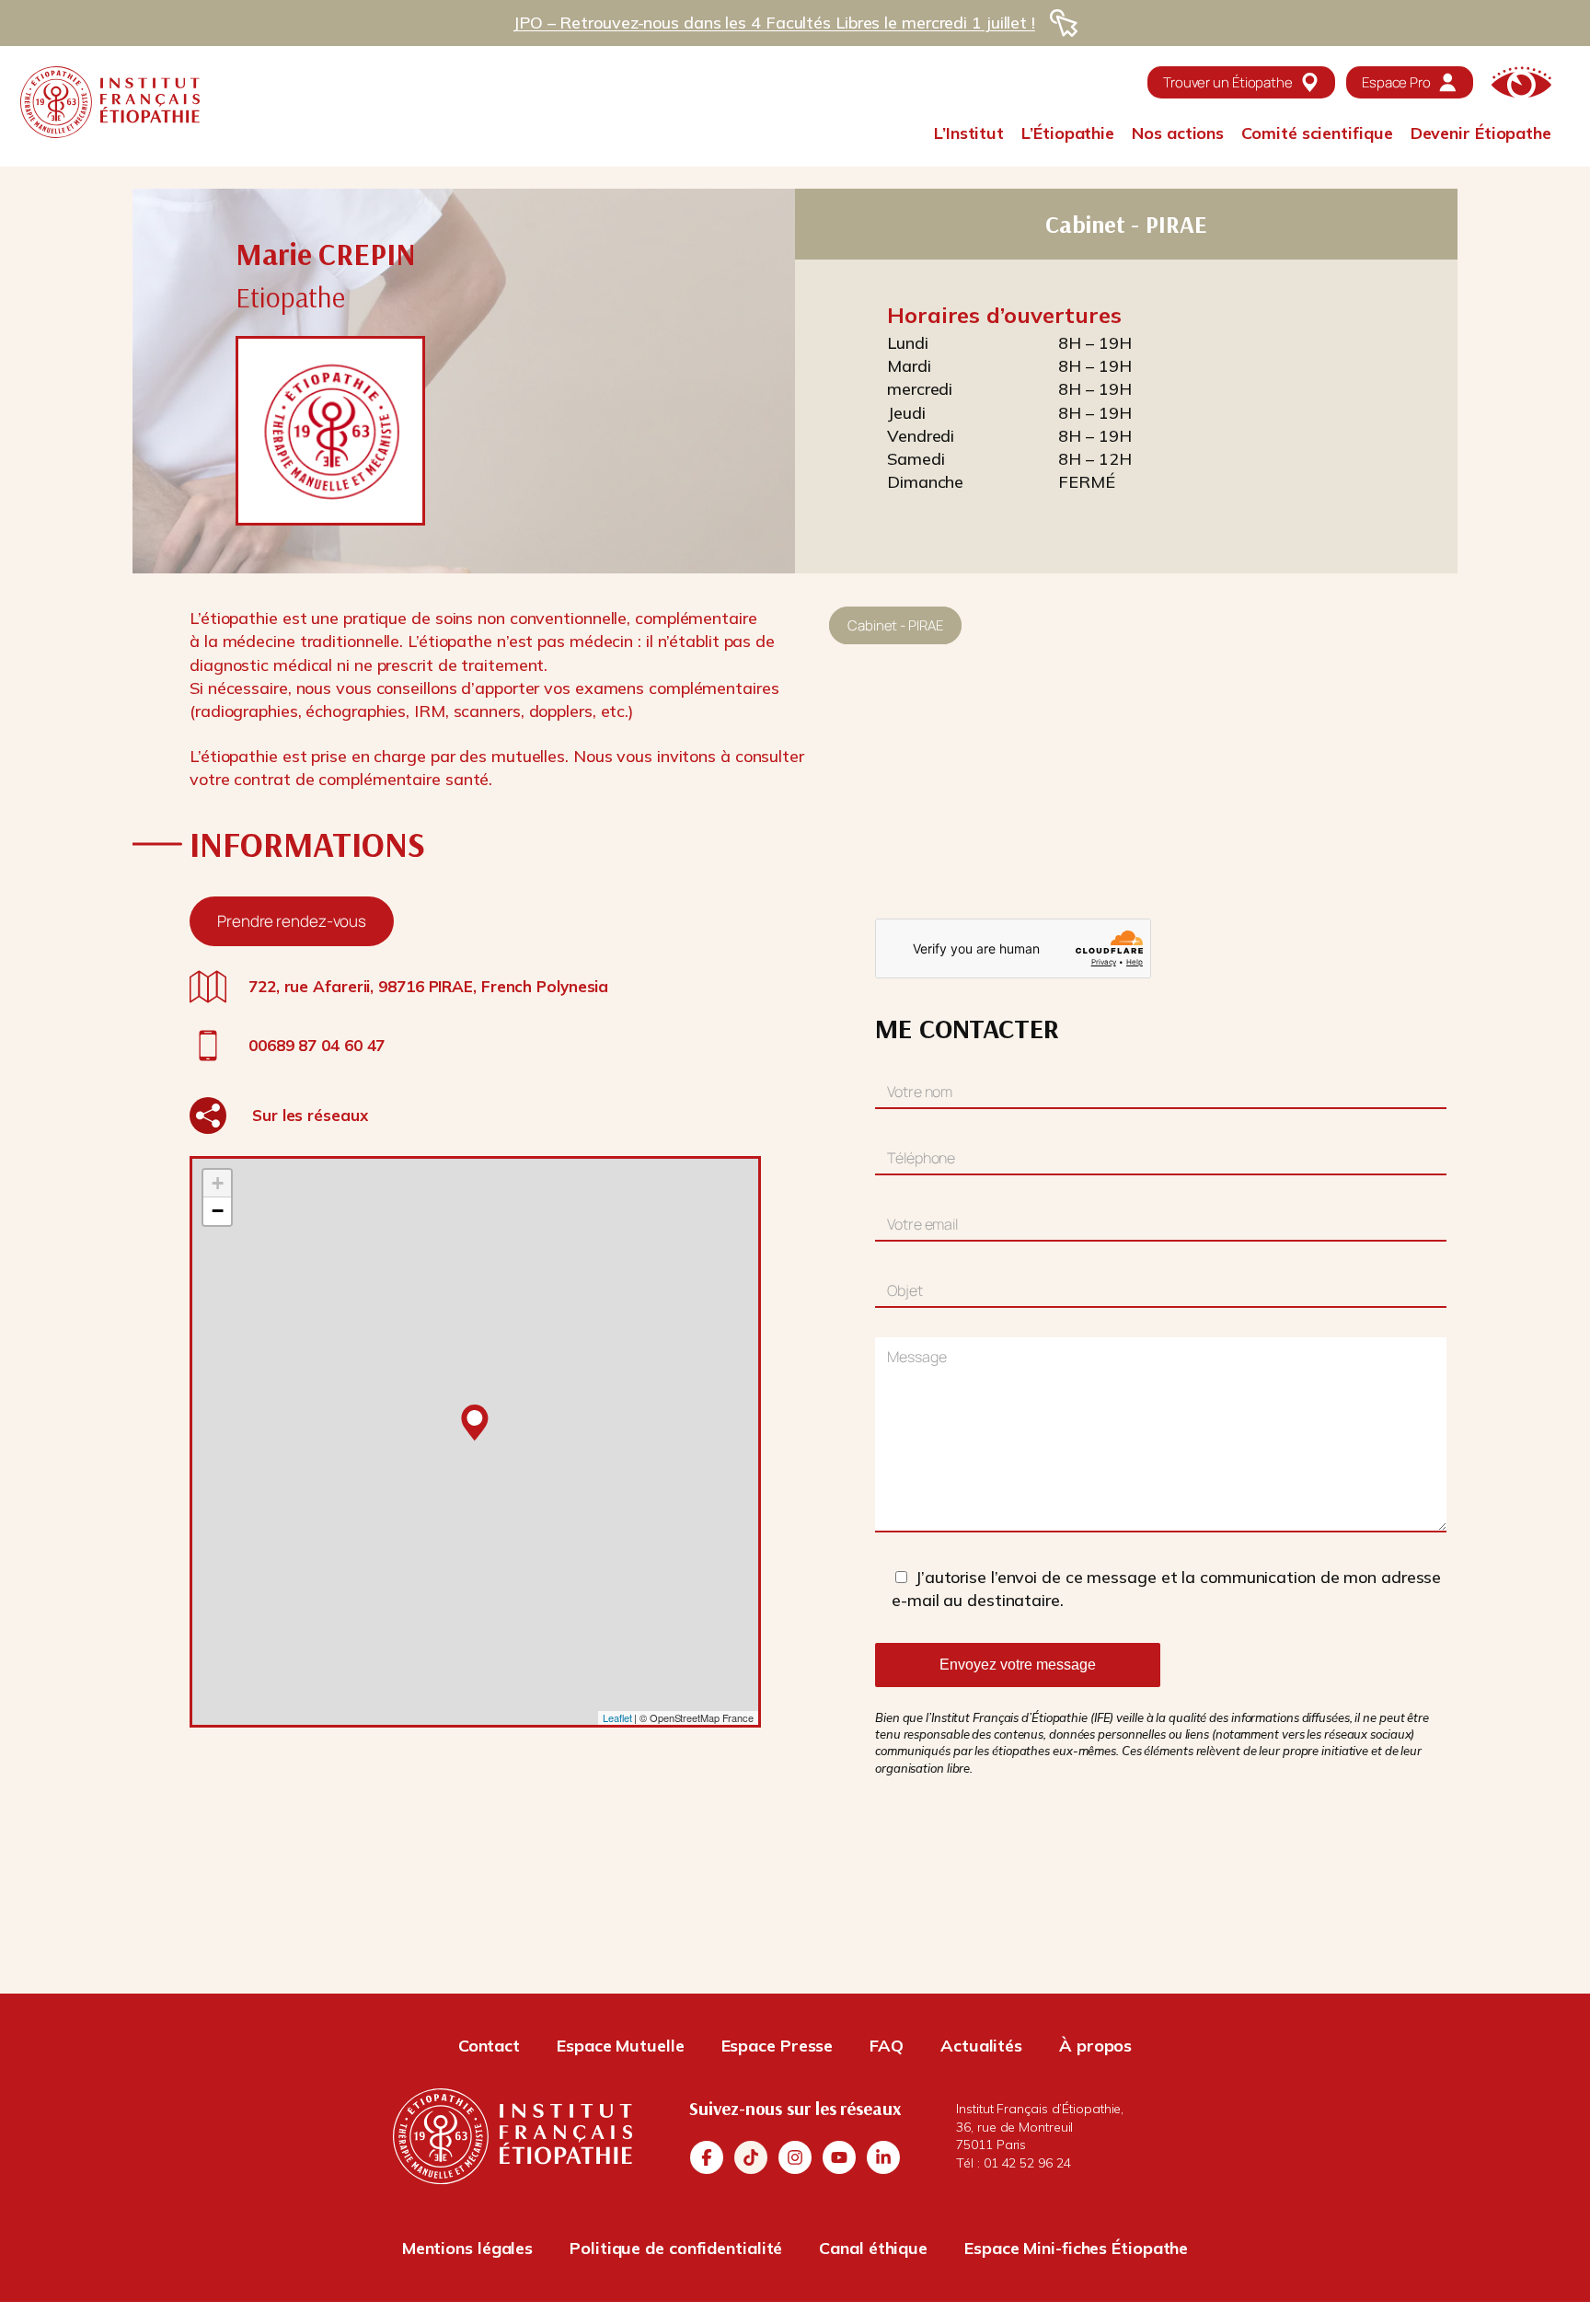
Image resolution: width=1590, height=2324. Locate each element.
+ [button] (218, 1183)
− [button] (218, 1211)
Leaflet (617, 1717)
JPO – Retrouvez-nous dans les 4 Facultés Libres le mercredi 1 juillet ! (774, 23)
